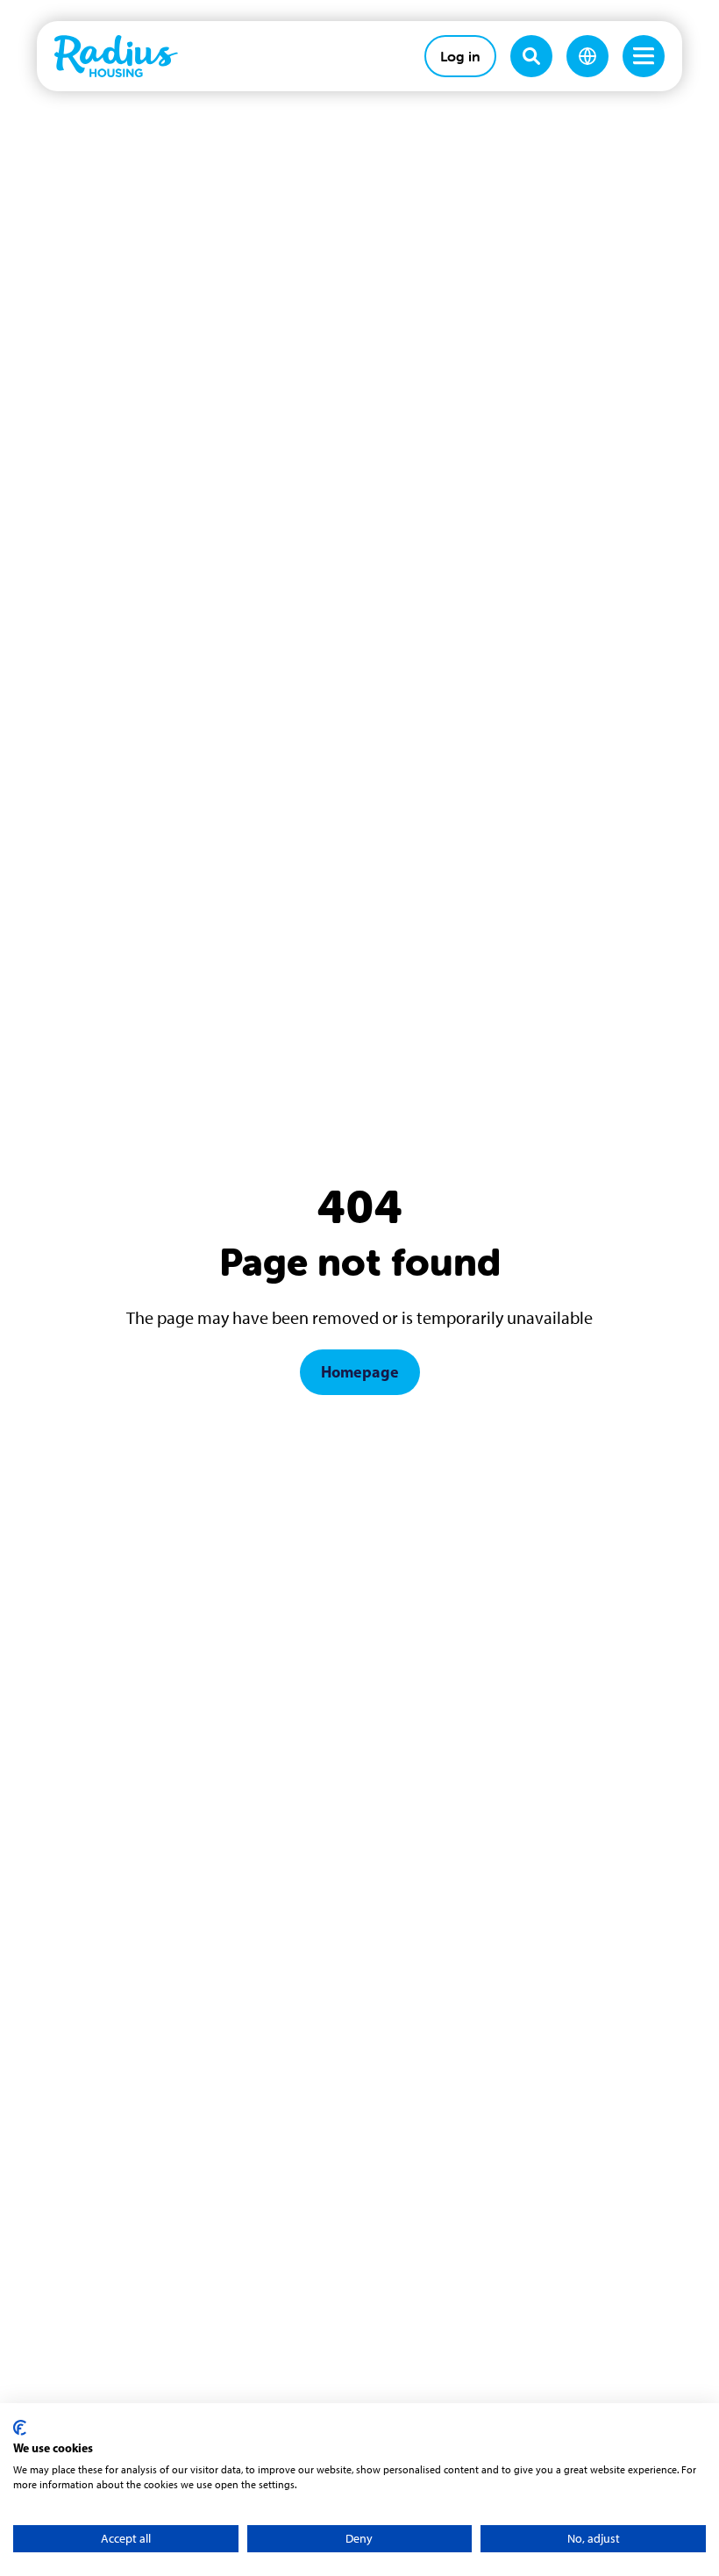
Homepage (360, 1372)
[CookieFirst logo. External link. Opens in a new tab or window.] (20, 2428)
